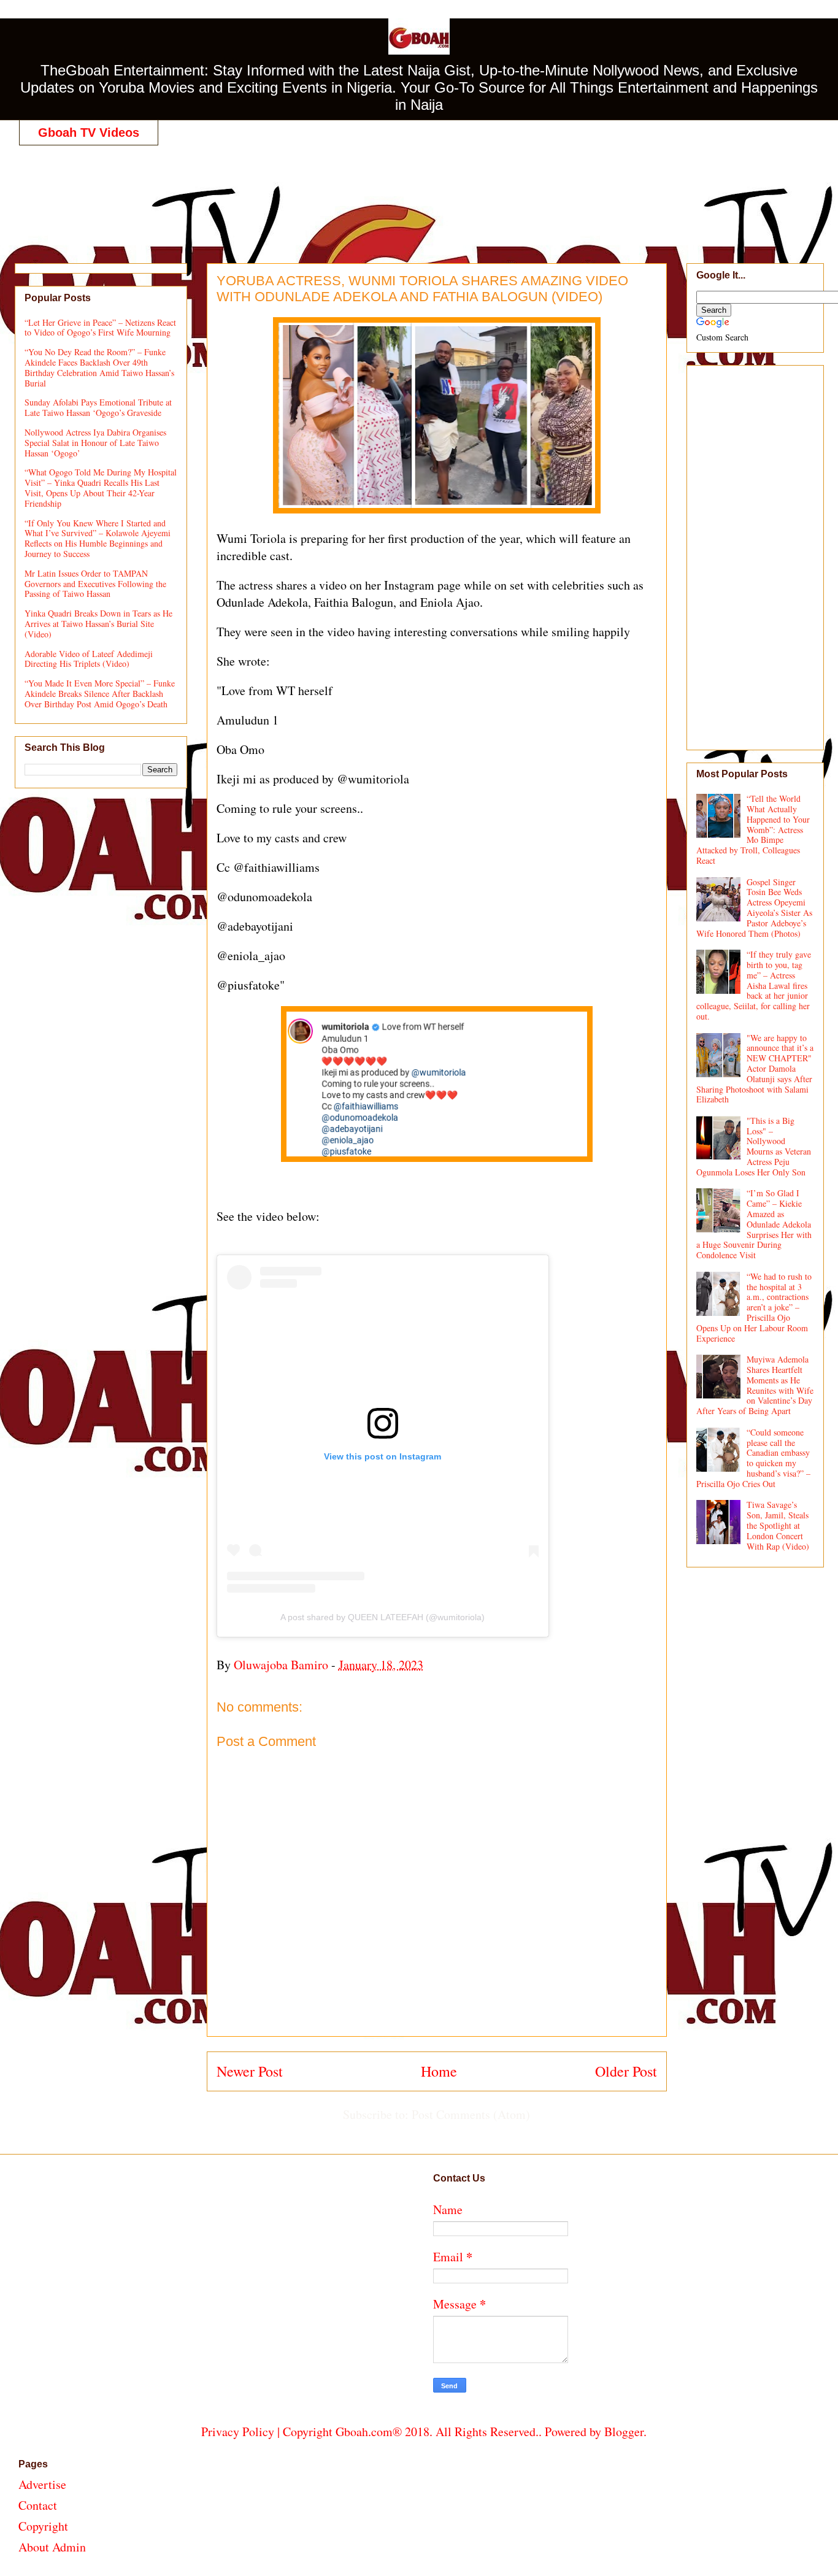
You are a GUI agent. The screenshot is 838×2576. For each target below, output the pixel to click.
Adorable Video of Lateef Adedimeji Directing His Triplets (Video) (89, 659)
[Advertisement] (424, 191)
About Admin (52, 2547)
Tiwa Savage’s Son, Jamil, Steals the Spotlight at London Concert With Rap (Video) (778, 1525)
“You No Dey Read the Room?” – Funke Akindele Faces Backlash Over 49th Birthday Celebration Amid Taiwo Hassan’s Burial (99, 367)
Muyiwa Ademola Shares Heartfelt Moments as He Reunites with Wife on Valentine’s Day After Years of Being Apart (755, 1385)
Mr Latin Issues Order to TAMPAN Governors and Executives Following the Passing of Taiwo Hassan (95, 584)
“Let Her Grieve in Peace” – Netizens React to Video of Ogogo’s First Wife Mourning (100, 328)
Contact (38, 2505)
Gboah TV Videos (89, 133)
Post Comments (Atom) (471, 2114)
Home (439, 2071)
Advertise (42, 2484)
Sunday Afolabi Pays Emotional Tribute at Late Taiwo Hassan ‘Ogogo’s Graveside (98, 407)
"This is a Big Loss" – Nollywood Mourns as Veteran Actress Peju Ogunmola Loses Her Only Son (754, 1146)
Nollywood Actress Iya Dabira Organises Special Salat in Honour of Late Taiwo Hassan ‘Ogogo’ (95, 443)
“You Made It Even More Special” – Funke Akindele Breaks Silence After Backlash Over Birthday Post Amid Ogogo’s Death (100, 694)
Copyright (43, 2526)
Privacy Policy (238, 2432)
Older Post (626, 2071)
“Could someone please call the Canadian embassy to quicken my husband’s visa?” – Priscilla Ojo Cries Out (754, 1458)
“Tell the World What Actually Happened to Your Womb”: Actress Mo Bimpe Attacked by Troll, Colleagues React (753, 829)
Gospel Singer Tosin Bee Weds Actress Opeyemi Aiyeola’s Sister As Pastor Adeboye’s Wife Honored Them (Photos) (755, 908)
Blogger (624, 2432)
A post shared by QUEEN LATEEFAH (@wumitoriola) (382, 1617)
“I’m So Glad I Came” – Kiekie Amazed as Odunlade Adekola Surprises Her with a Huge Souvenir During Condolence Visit (754, 1224)
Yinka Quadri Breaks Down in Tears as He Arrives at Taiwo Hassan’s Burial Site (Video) (98, 624)
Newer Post (250, 2071)
